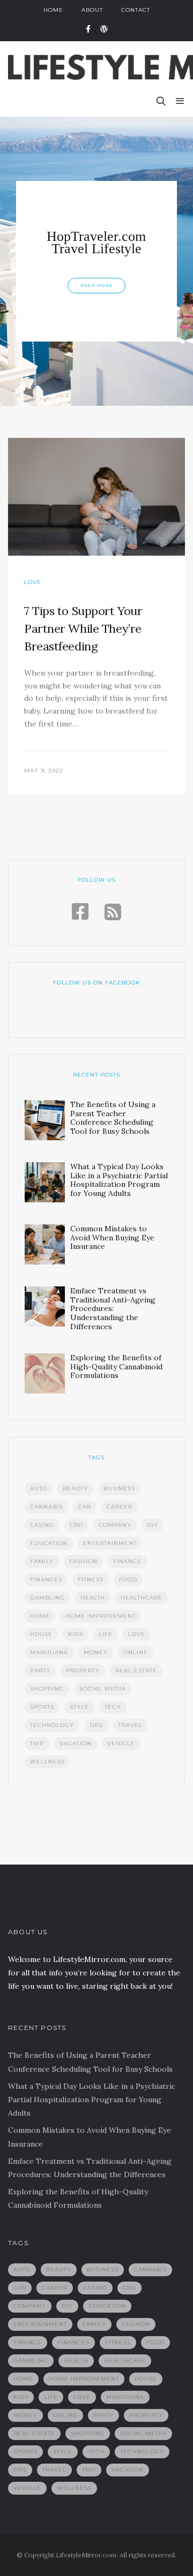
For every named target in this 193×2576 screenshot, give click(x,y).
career (120, 1507)
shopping (47, 1689)
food (128, 1579)
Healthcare (142, 1598)
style (79, 1707)
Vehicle (121, 1743)
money (96, 1652)
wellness (47, 1761)
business (119, 1488)
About (92, 10)
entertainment (110, 1543)
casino (42, 1525)
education (49, 1543)
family (42, 1561)
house (41, 1634)
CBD (76, 1525)
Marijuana (49, 1652)
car (85, 1507)
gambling (47, 1598)
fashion (83, 1561)
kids (76, 1634)
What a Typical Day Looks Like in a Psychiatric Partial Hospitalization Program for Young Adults (92, 2100)
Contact (136, 10)
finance (127, 1561)
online (136, 1652)
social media (103, 1689)
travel (131, 1725)
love (137, 1634)
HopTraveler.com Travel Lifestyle (96, 243)
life (106, 1634)
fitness (91, 1579)
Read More (96, 286)
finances (46, 1579)
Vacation (76, 1743)
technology (52, 1725)
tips (96, 1725)
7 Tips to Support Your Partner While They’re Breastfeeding (83, 628)
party (40, 1670)
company (115, 1525)
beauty (75, 1488)
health (93, 1598)
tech (113, 1707)
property (83, 1670)
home (40, 1616)
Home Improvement (101, 1616)
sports (42, 1707)
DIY (153, 1525)
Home (53, 10)
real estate (136, 1670)
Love (33, 582)
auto (39, 1488)
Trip (37, 1743)
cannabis (46, 1507)
